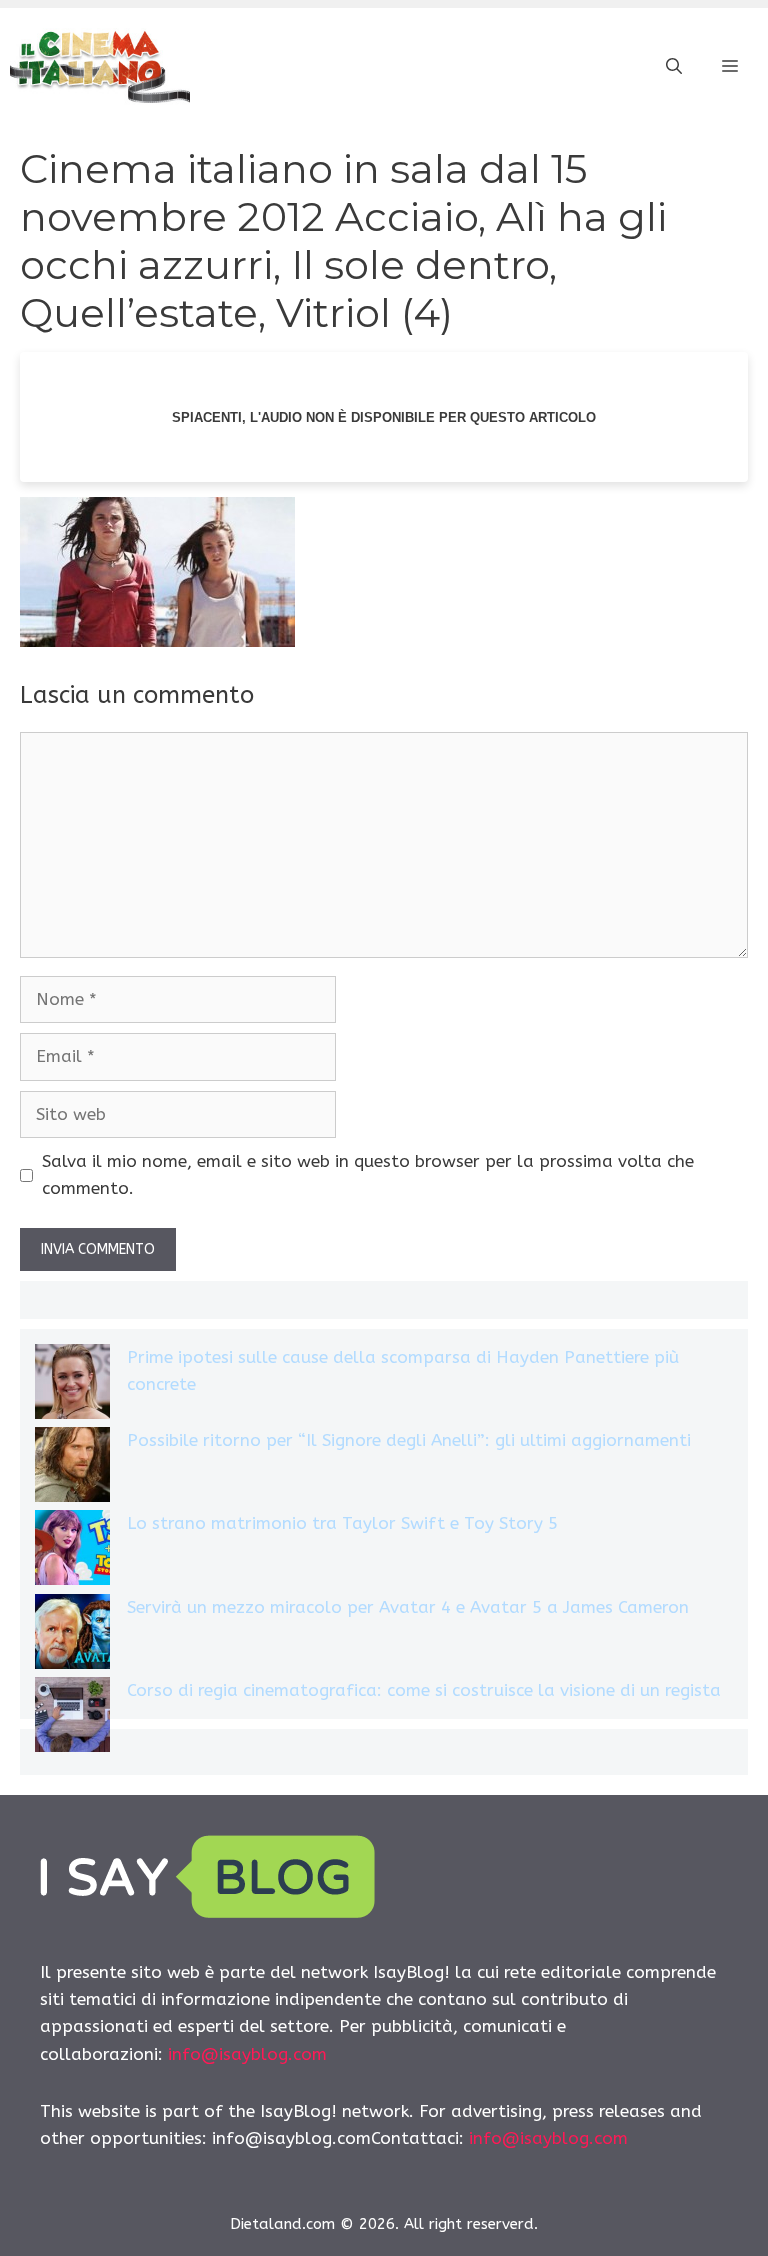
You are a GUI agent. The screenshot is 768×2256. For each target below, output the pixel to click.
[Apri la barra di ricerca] (674, 67)
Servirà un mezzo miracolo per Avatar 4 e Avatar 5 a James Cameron (408, 1607)
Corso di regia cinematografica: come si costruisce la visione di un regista (424, 1690)
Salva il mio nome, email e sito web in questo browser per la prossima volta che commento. (368, 1174)
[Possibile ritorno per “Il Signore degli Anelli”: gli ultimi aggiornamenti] (72, 1468)
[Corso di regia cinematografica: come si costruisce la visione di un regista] (72, 1718)
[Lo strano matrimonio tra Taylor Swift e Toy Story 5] (72, 1551)
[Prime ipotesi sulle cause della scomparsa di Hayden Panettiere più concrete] (72, 1385)
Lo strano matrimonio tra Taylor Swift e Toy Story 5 (342, 1523)
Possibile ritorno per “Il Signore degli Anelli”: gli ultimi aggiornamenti (409, 1440)
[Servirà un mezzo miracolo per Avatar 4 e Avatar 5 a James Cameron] (72, 1635)
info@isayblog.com (247, 2054)
